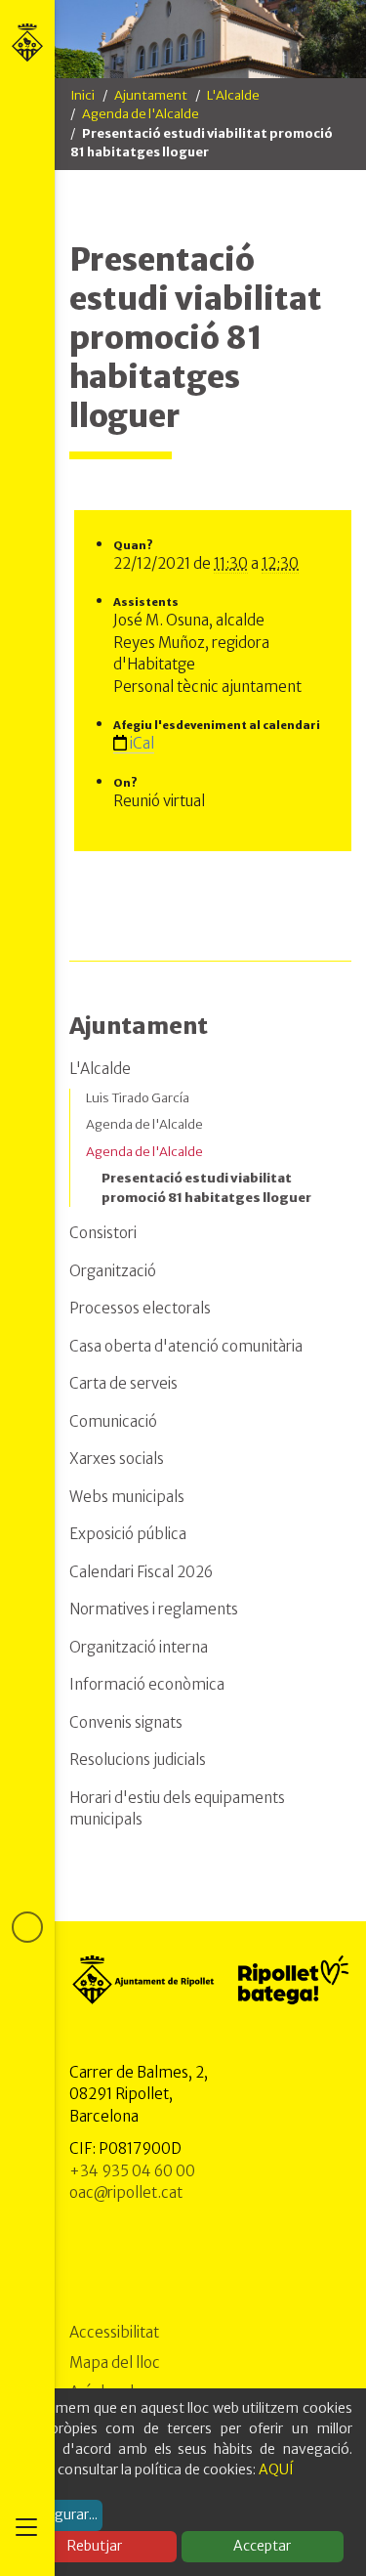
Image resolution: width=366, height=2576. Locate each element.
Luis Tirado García (138, 1098)
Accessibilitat (114, 2332)
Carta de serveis (123, 1383)
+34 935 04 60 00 (132, 2171)
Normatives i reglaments (154, 1609)
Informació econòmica (147, 1684)
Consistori (103, 1233)
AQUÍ (276, 2469)
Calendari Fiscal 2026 (141, 1572)
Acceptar (262, 2546)
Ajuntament (151, 95)
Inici (82, 95)
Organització (113, 1271)
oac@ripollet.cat (126, 2192)
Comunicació (113, 1421)
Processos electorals (140, 1308)
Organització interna (139, 1647)
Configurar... (59, 2514)
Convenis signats (126, 1722)
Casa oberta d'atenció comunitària (186, 1346)
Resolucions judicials (138, 1760)
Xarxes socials (117, 1459)
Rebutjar (95, 2546)
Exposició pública (128, 1534)
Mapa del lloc (115, 2362)
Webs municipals (127, 1497)
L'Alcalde (233, 95)
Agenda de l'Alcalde (141, 114)
